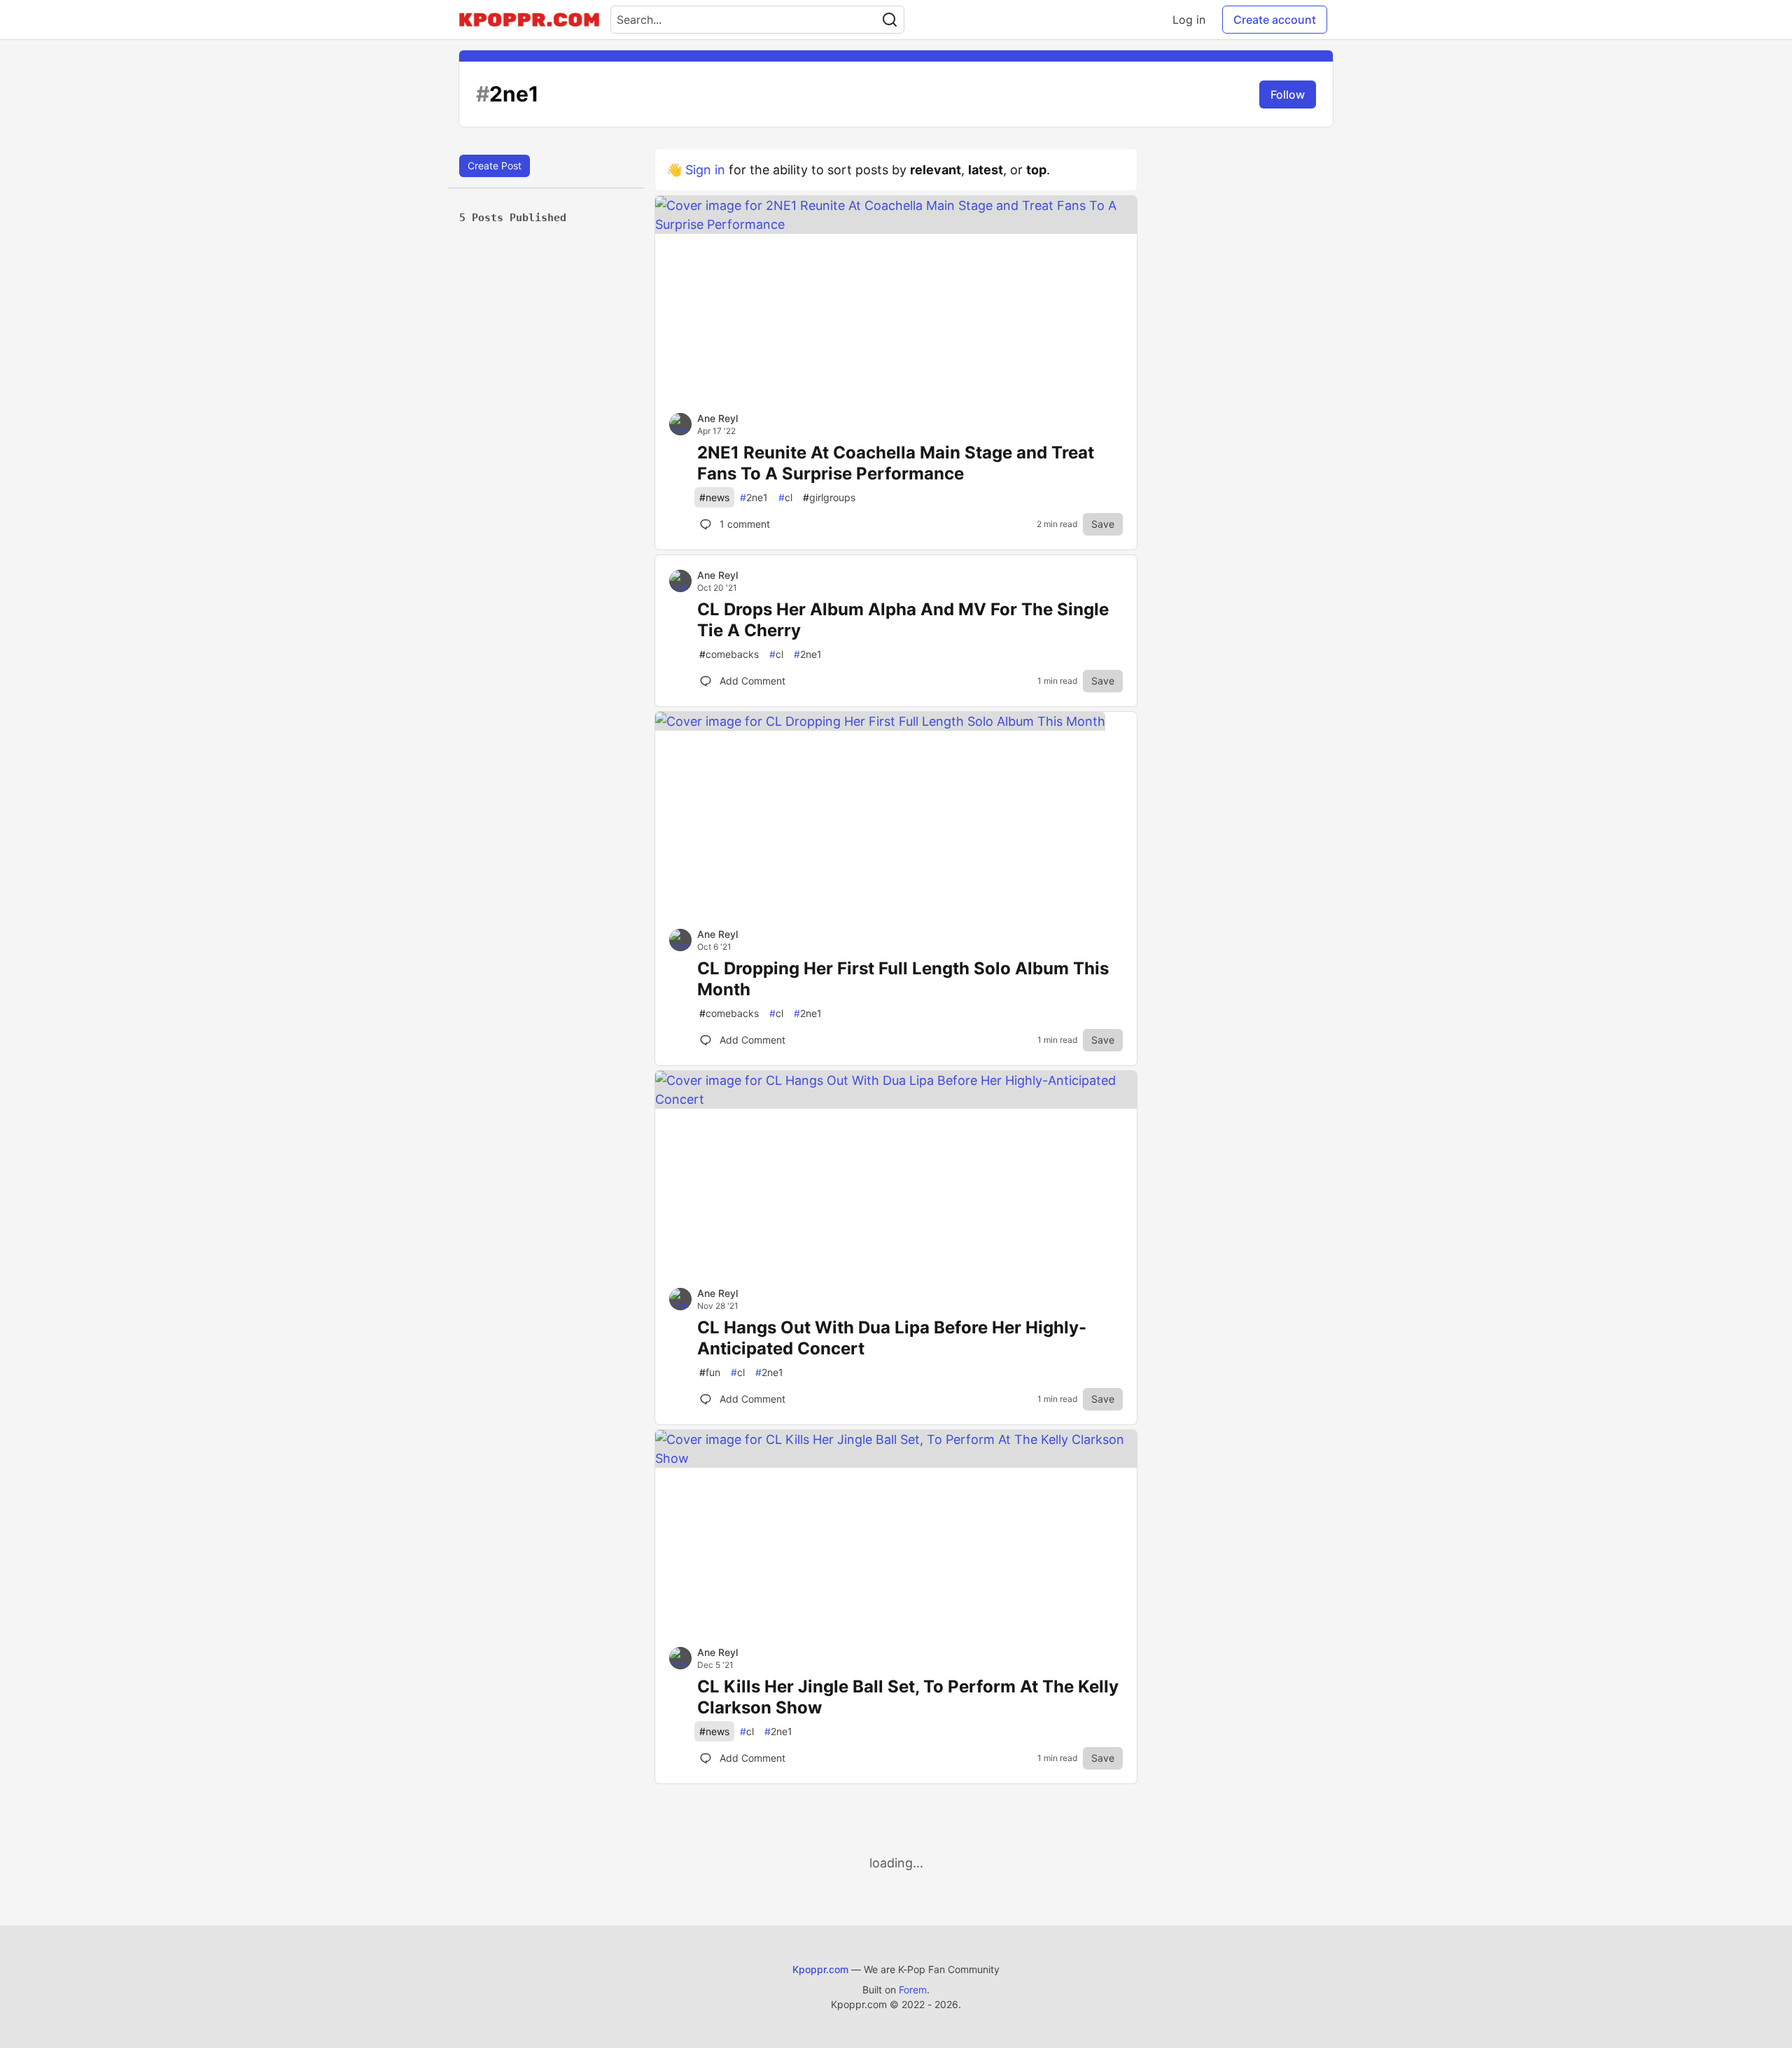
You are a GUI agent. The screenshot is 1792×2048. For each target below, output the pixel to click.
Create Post (495, 166)
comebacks (729, 654)
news (714, 497)
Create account (1275, 20)
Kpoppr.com (820, 1969)
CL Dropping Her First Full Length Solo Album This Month (903, 979)
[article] (896, 224)
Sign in (705, 170)
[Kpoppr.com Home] (529, 20)
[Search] (890, 20)
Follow (1288, 94)
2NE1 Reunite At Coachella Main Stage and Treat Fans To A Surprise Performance (896, 463)
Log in (1189, 20)
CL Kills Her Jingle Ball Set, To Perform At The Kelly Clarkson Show (908, 1697)
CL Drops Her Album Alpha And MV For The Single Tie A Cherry (903, 620)
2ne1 (754, 497)
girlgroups (829, 497)
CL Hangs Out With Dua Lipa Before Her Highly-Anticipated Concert (892, 1338)
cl (785, 497)
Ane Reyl (717, 418)
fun (710, 1372)
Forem (913, 1990)
